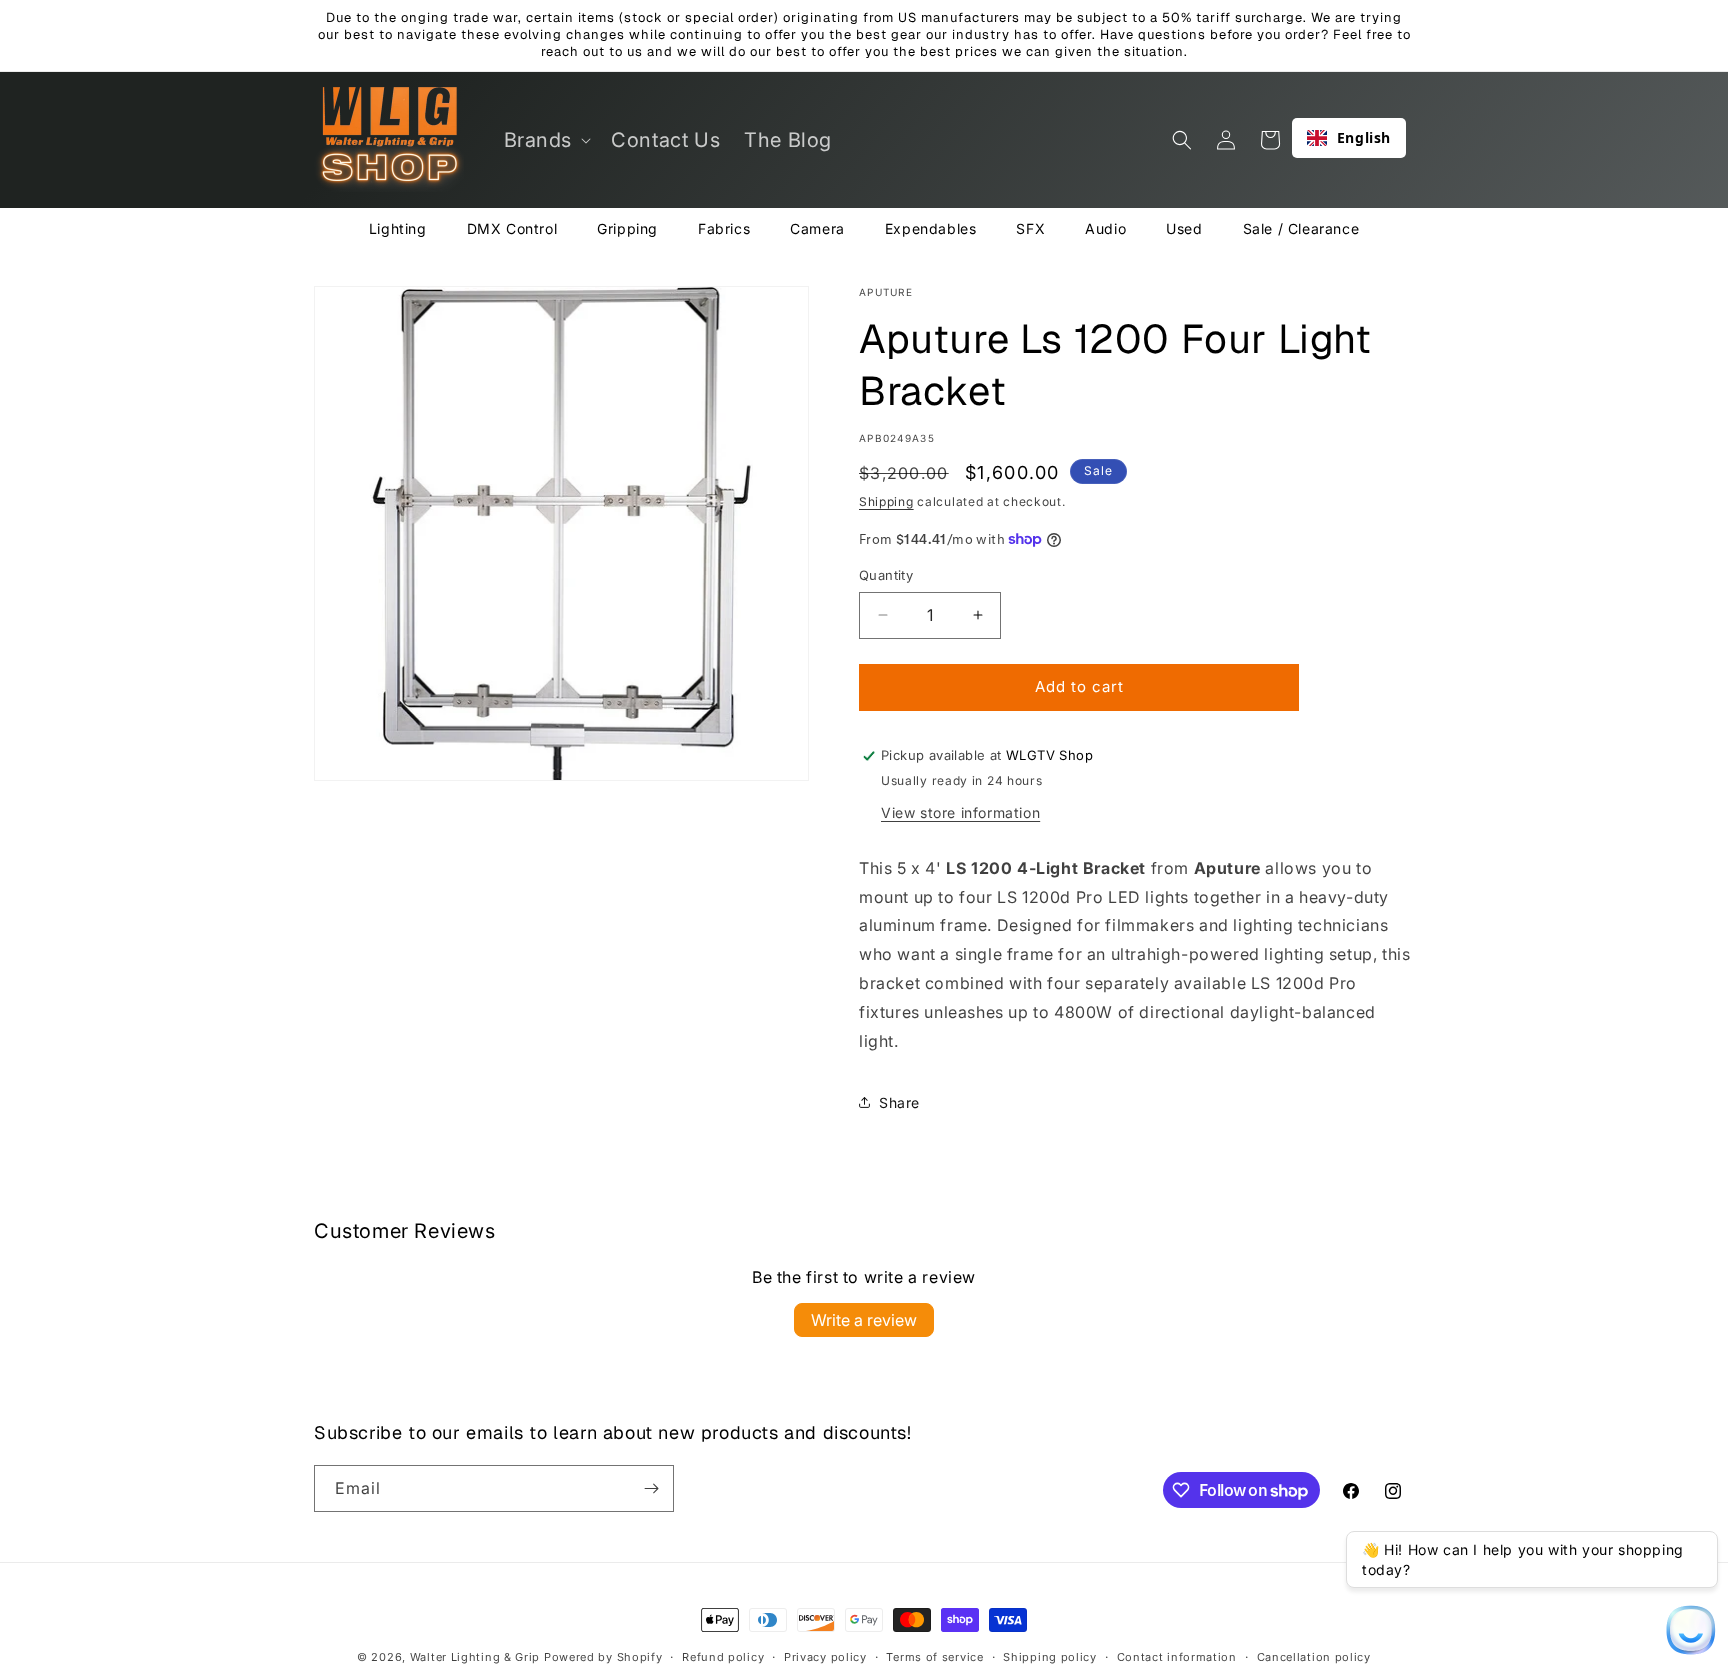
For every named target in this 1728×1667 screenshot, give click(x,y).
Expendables (931, 228)
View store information (960, 812)
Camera (817, 228)
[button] (546, 140)
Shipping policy (1050, 1657)
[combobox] (1349, 138)
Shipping (886, 501)
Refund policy (723, 1657)
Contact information (1177, 1657)
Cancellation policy (1314, 1657)
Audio (1105, 228)
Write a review (864, 1320)
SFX (1030, 228)
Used (1184, 228)
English (1364, 137)
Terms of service (934, 1657)
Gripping (627, 228)
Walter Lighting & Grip (475, 1657)
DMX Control (512, 228)
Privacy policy (825, 1657)
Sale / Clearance (1301, 228)
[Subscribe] (651, 1488)
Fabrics (724, 228)
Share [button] (899, 1102)
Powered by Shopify (603, 1657)
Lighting (398, 228)
